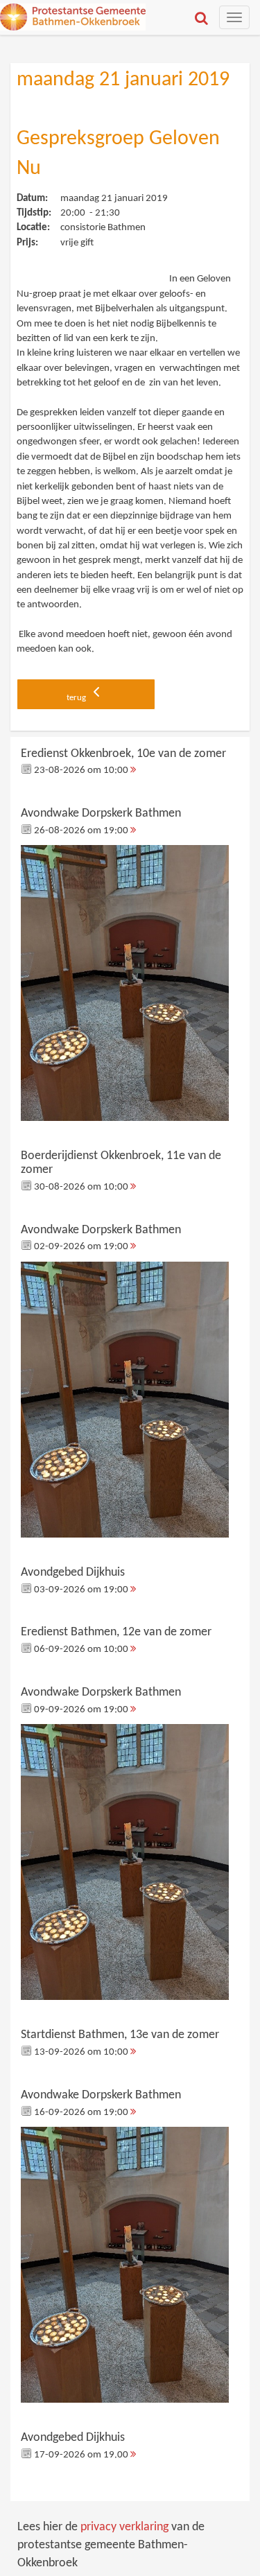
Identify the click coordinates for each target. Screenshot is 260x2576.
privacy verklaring (124, 2527)
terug (77, 698)
